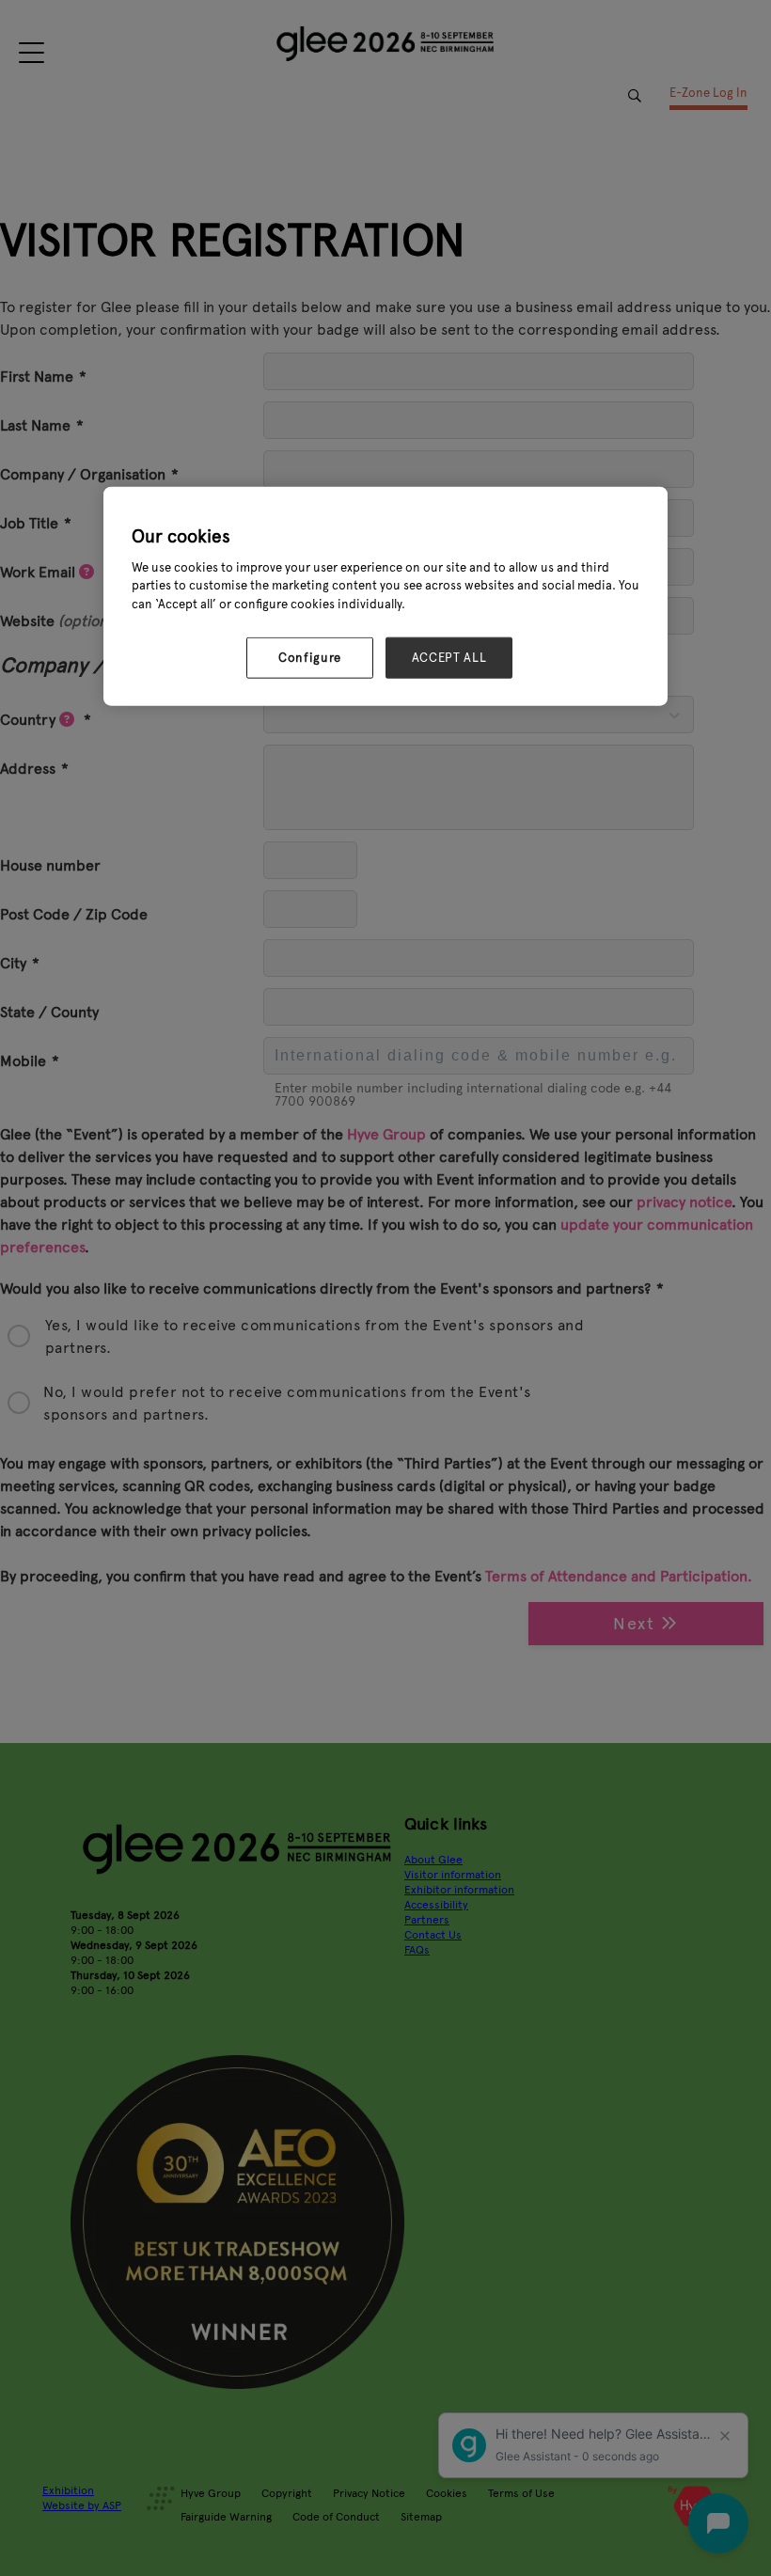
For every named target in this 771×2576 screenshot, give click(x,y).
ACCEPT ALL (449, 658)
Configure (310, 658)
